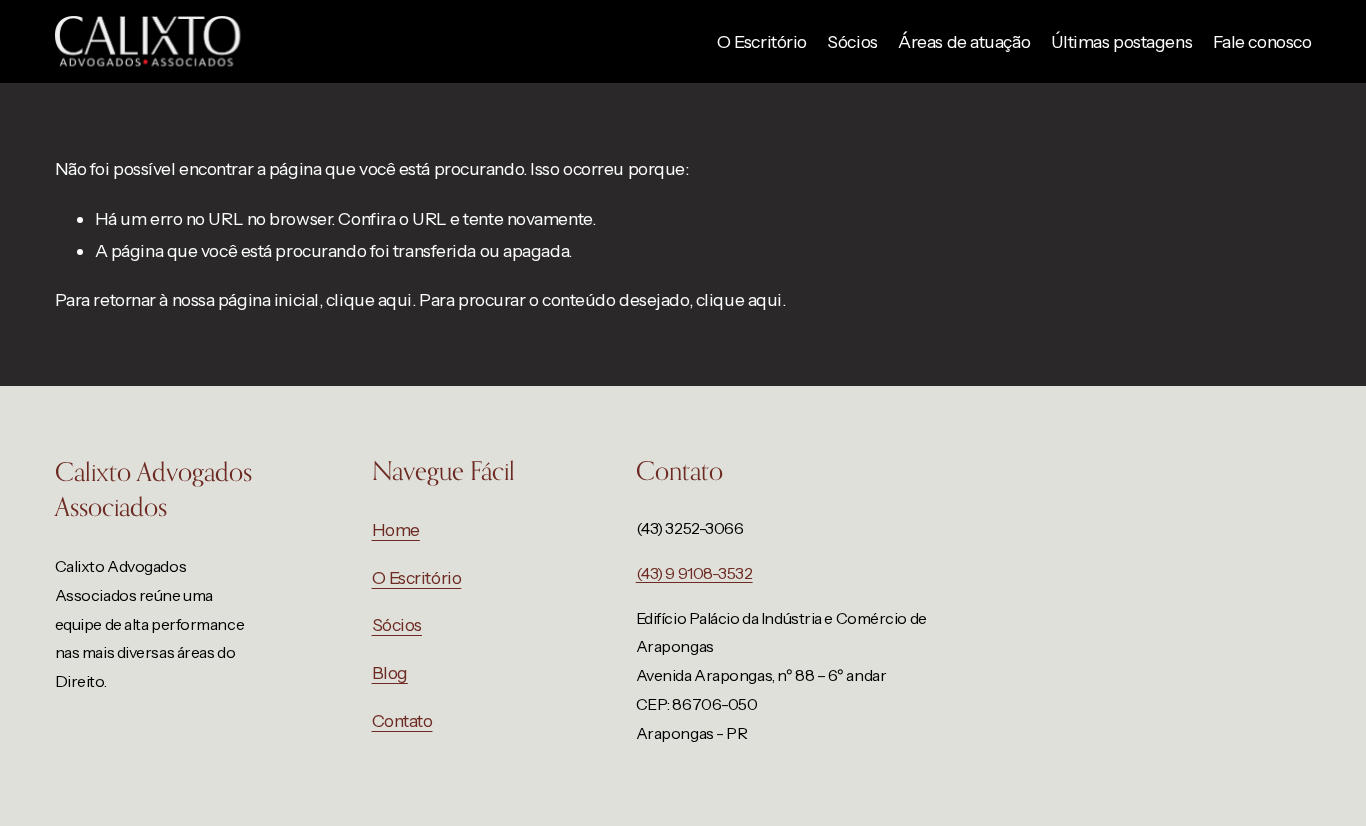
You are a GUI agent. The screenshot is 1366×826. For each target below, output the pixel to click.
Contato (402, 720)
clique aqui (369, 299)
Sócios (852, 41)
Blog (390, 672)
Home (396, 529)
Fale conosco (1262, 41)
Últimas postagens (1122, 41)
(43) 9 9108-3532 (694, 573)
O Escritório (762, 41)
